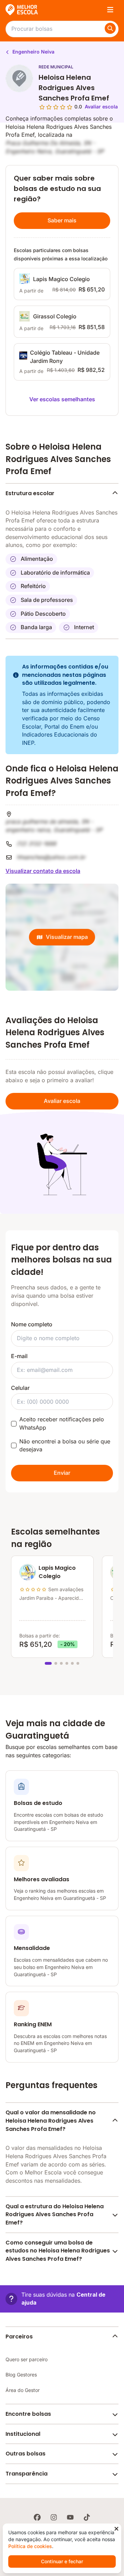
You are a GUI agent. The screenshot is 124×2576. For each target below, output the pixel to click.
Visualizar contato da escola (43, 871)
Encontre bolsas (28, 2414)
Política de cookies (30, 2546)
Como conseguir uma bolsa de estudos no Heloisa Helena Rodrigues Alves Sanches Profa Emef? (58, 2251)
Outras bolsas (25, 2454)
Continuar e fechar (62, 2561)
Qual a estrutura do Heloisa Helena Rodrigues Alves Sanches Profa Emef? (55, 2214)
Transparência (27, 2474)
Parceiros (19, 2337)
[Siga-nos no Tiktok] (87, 2517)
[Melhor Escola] (22, 10)
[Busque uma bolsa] (110, 28)
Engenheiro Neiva (33, 52)
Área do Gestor (23, 2390)
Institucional (23, 2434)
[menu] (110, 10)
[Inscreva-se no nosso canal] (70, 2517)
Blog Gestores (21, 2375)
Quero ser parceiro (27, 2359)
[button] (62, 2299)
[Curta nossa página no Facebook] (37, 2517)
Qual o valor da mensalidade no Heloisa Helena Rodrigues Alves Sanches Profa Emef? (51, 2121)
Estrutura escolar (30, 493)
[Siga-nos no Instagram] (54, 2517)
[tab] (48, 1663)
